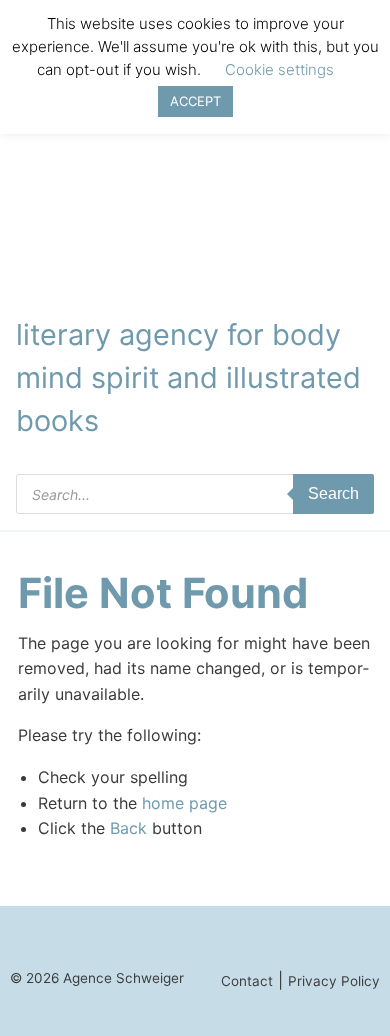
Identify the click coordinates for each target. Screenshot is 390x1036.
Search (333, 493)
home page (184, 803)
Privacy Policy (334, 981)
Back (128, 828)
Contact (247, 981)
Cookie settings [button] (279, 69)
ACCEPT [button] (195, 101)
